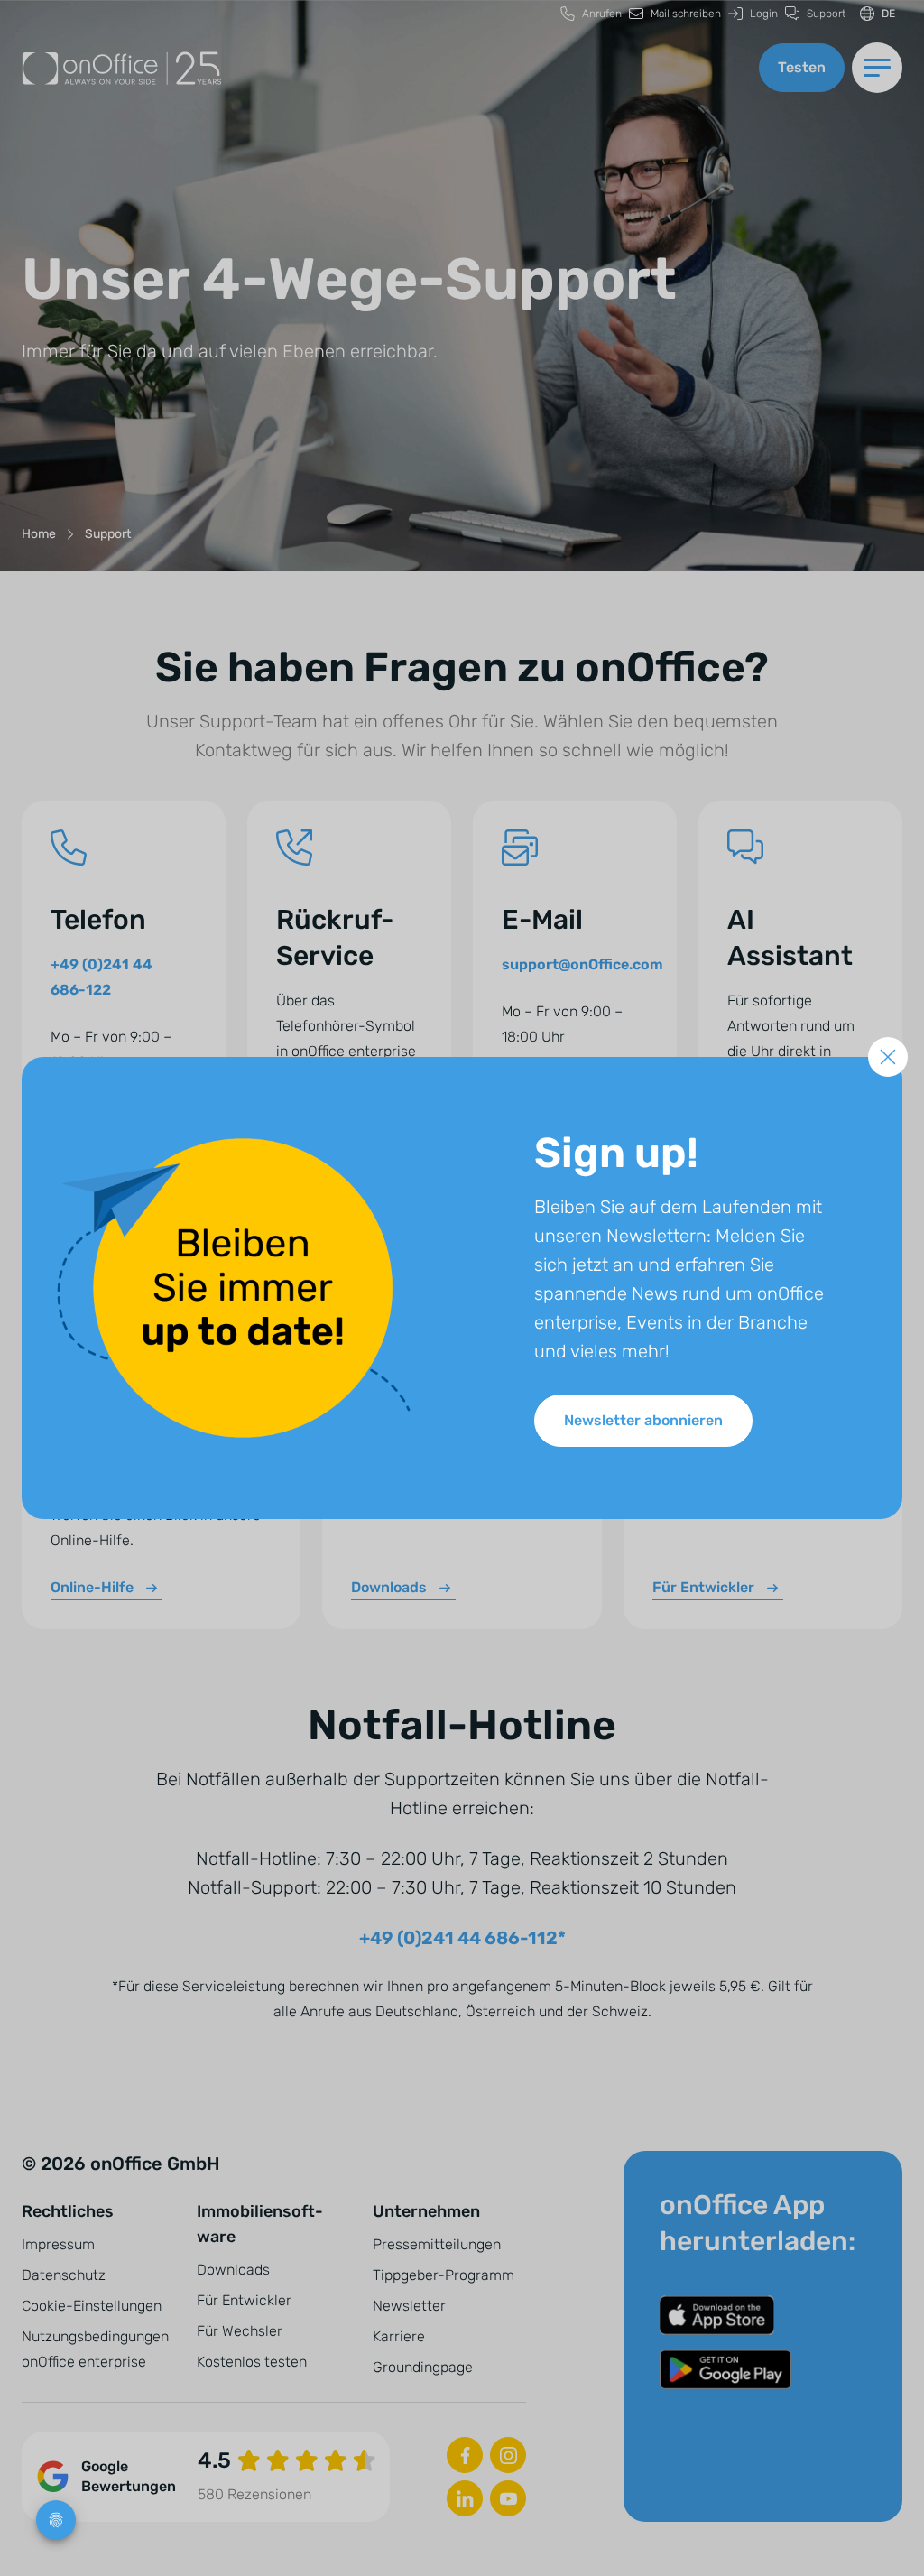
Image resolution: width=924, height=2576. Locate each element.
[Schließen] (888, 1057)
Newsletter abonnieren (643, 1420)
